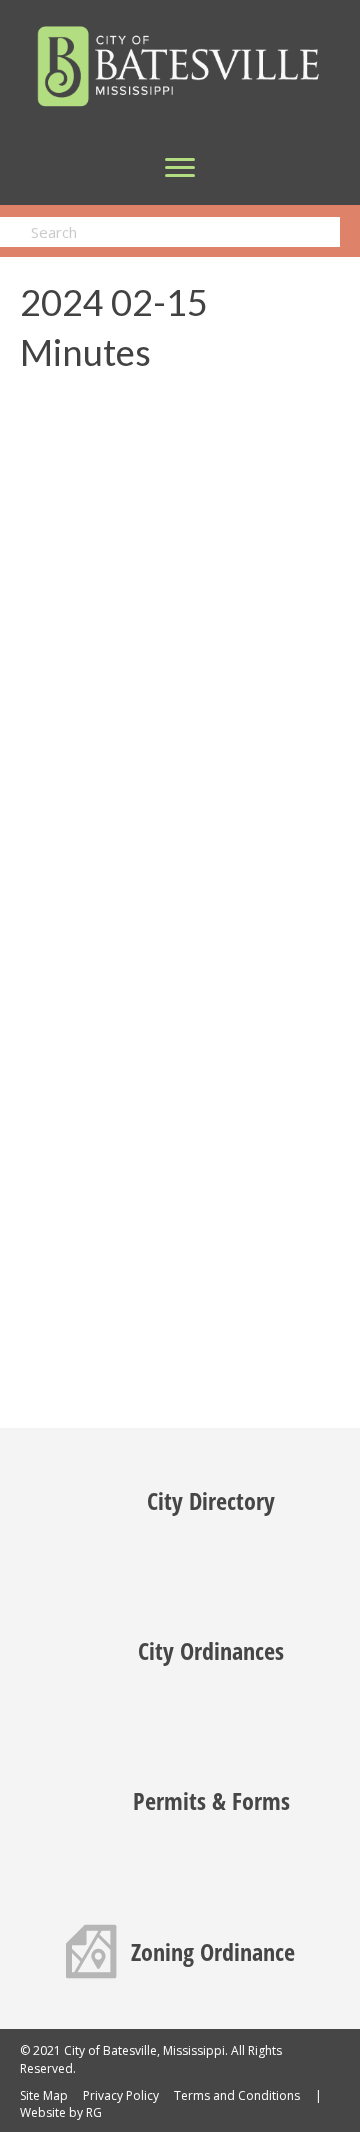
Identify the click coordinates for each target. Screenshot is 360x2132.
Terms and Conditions (237, 2095)
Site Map (44, 2095)
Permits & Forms (211, 1800)
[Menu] (180, 168)
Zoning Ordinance (213, 1951)
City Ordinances (211, 1650)
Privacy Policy (121, 2095)
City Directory (211, 1500)
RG (94, 2112)
